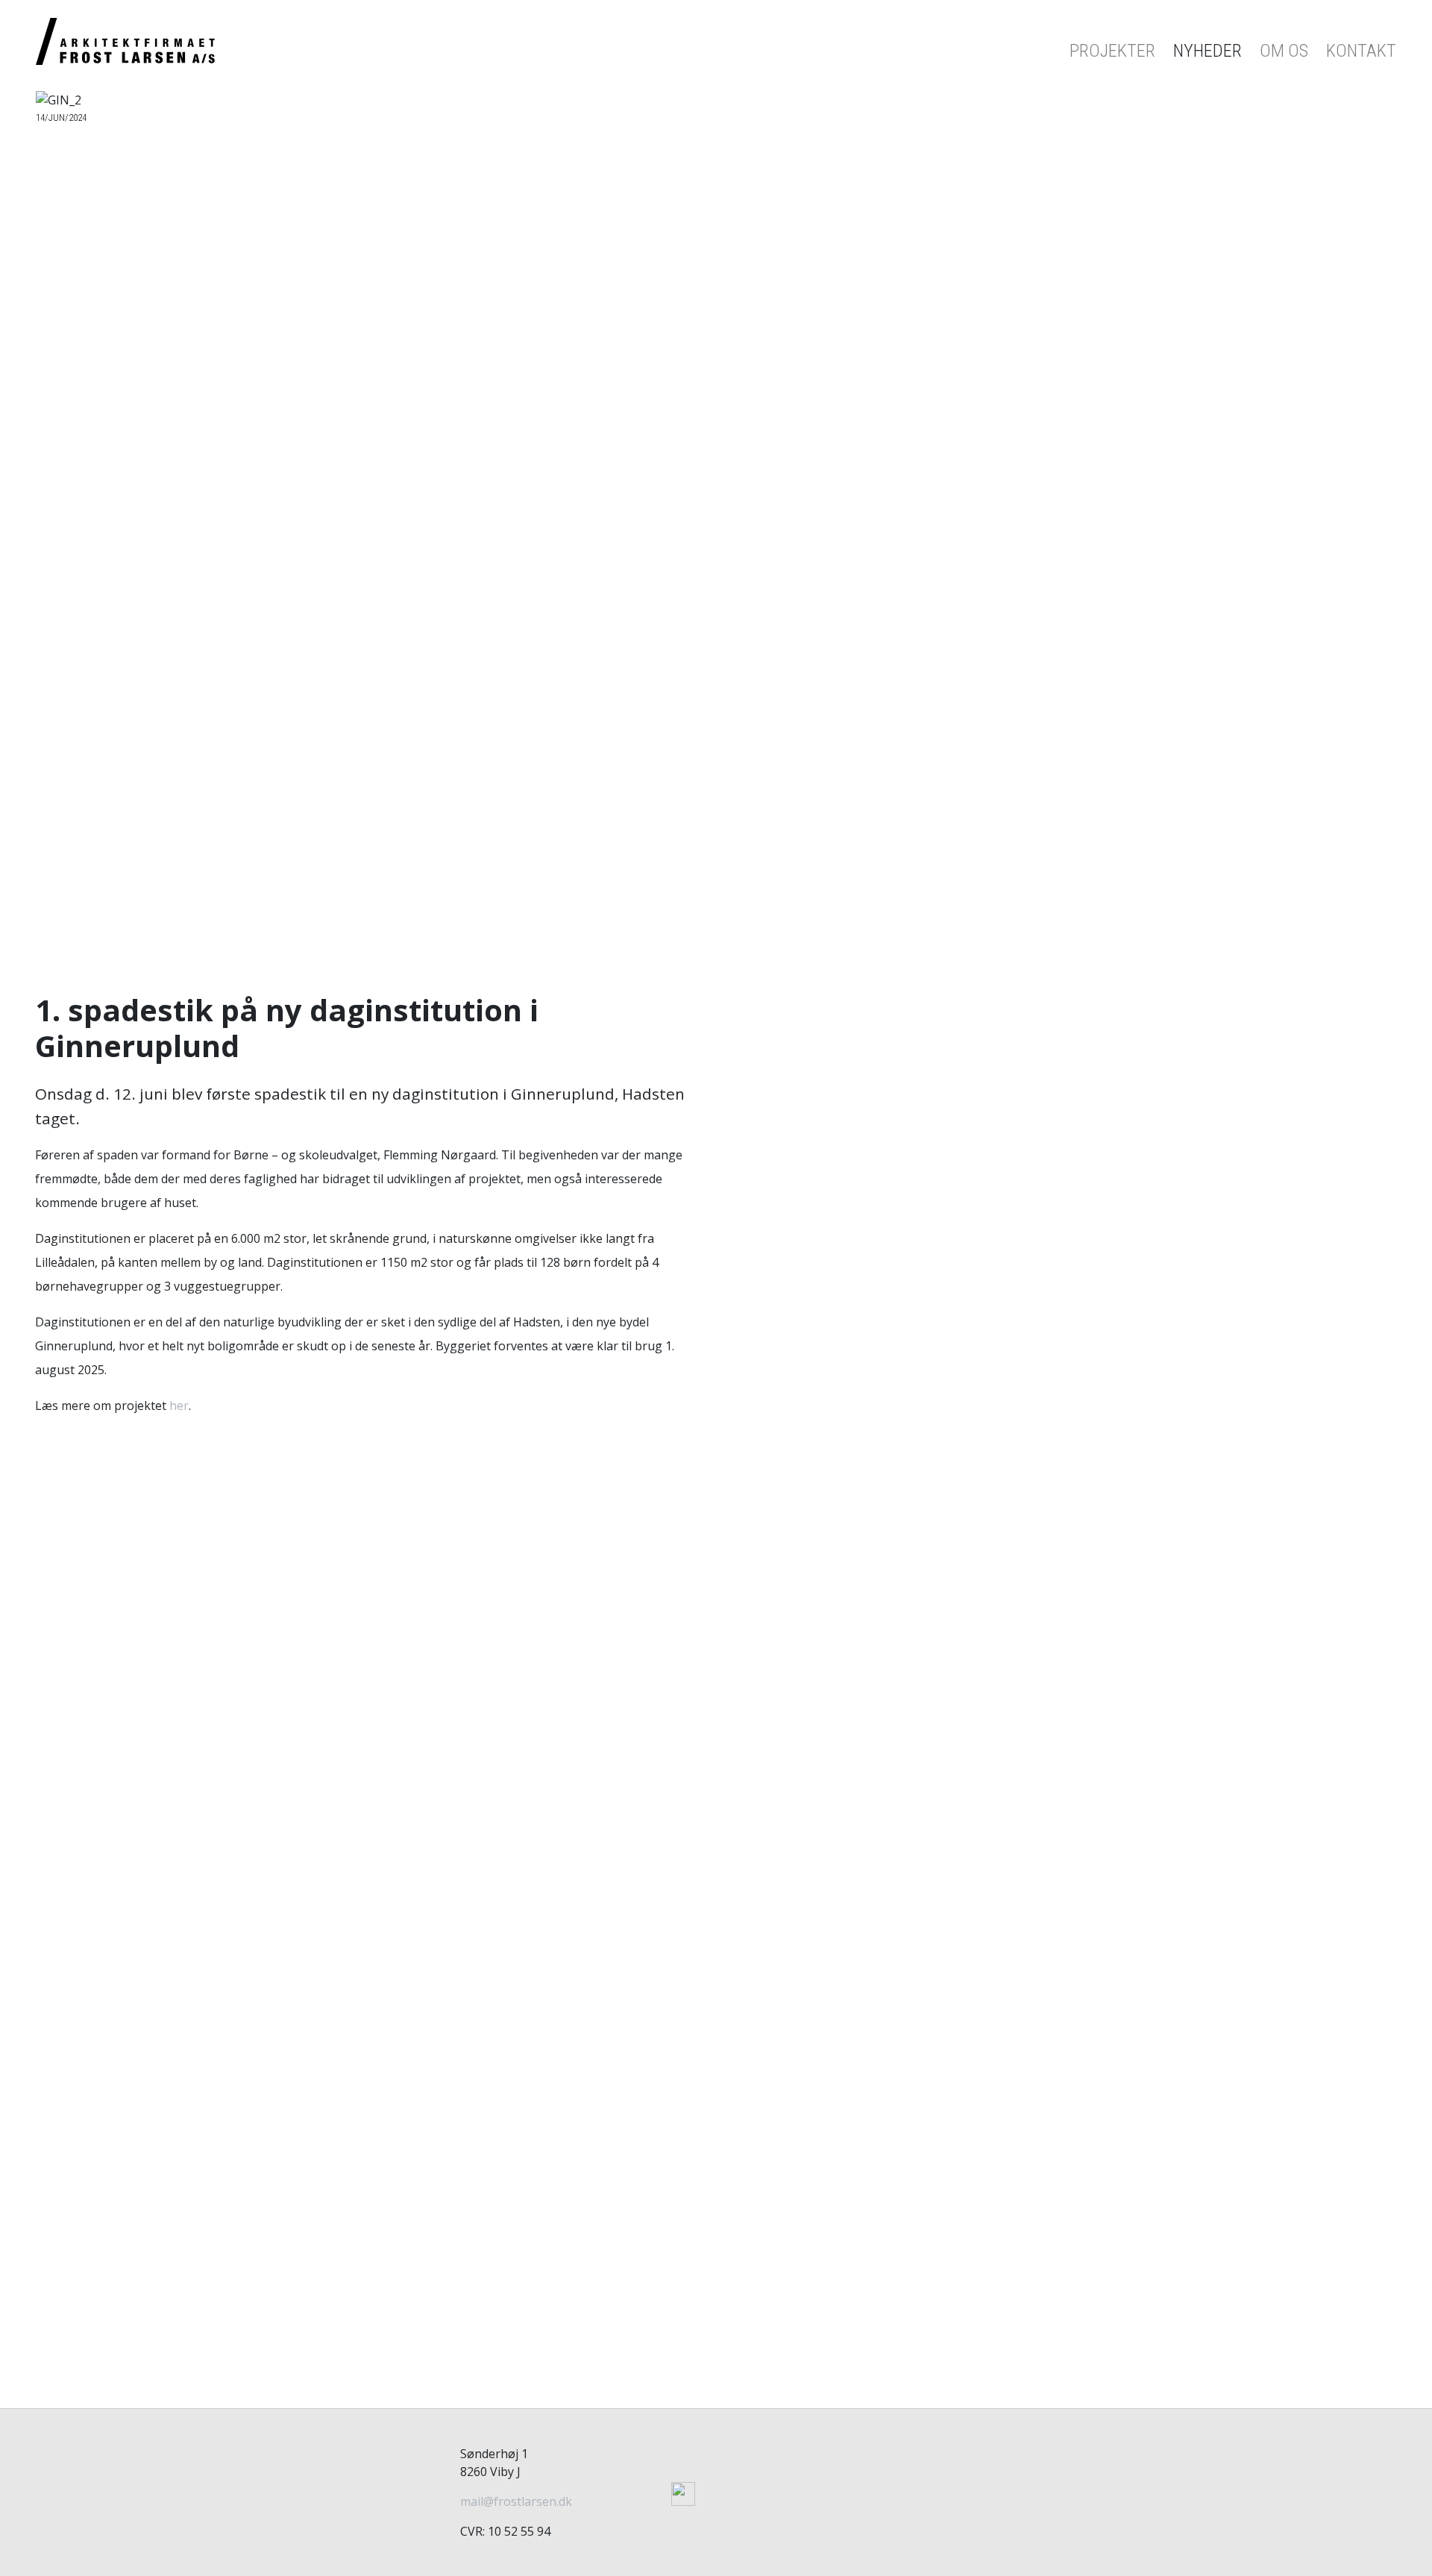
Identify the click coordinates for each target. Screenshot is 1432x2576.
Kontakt (1361, 51)
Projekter (1112, 51)
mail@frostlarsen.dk (516, 2501)
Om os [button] (1284, 51)
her (179, 1405)
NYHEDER (1208, 51)
